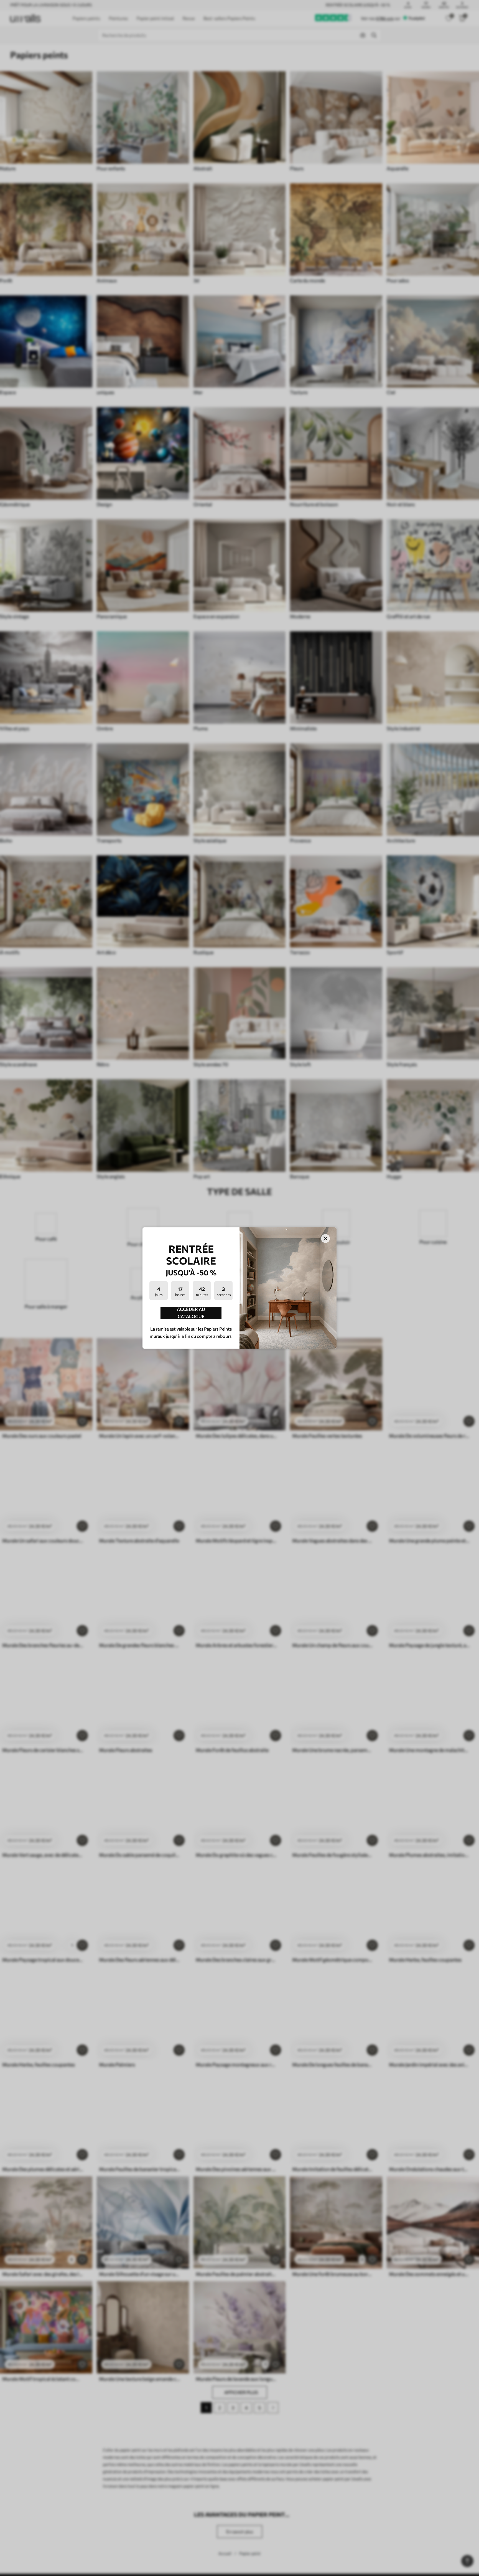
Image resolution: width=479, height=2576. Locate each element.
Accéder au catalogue (191, 1313)
